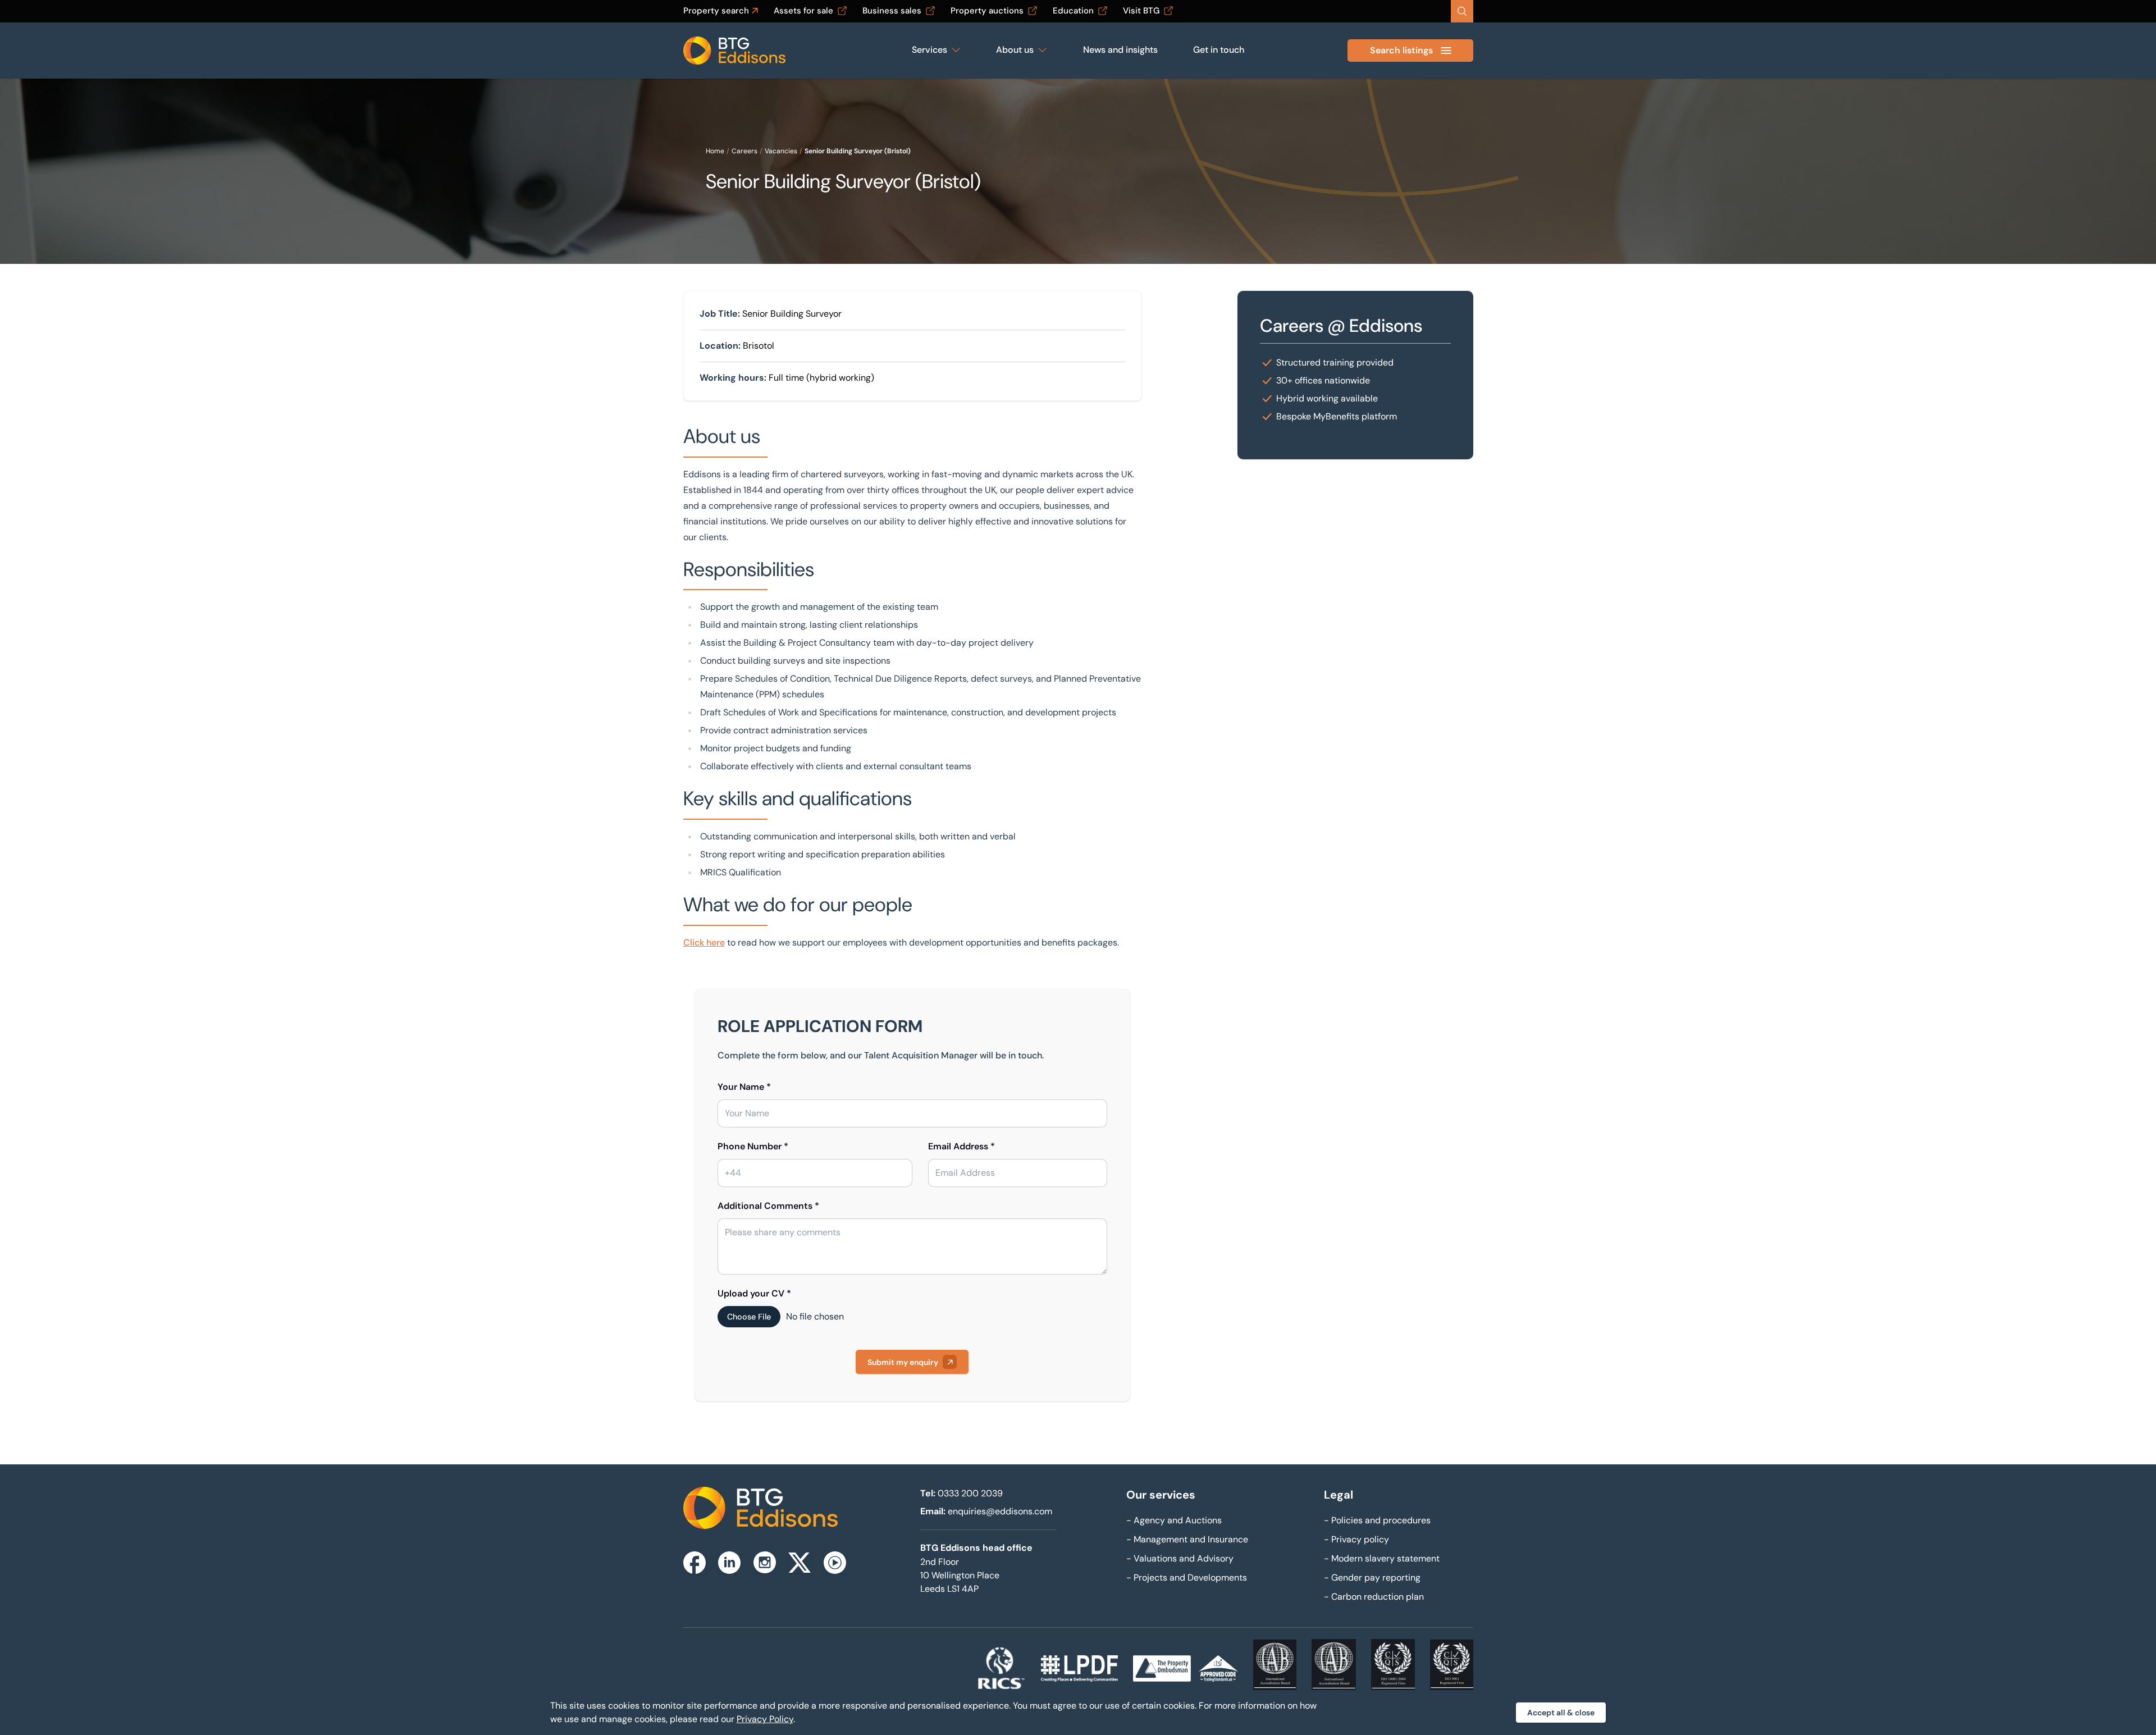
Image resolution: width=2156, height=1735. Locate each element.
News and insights (1120, 50)
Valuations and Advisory (1180, 1558)
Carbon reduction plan (1374, 1597)
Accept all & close (1561, 1713)
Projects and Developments (1187, 1578)
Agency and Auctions (1174, 1520)
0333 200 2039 (970, 1493)
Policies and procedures (1377, 1520)
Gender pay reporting (1372, 1578)
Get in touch (1219, 50)
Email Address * (961, 1146)
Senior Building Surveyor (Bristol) (858, 151)
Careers (744, 151)
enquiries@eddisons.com (1000, 1511)
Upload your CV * (754, 1293)
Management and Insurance (1187, 1539)
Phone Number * (753, 1146)
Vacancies (781, 151)
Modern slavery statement (1382, 1558)
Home (715, 151)
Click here (704, 942)
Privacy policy (1356, 1539)
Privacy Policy (765, 1719)
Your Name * (744, 1087)
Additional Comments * (768, 1206)
